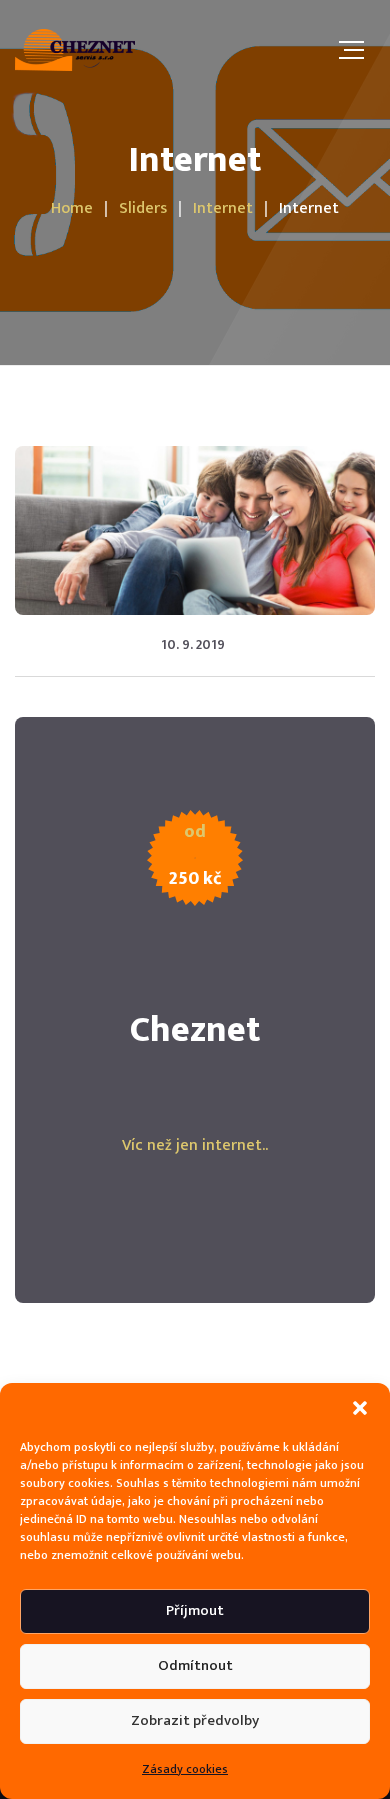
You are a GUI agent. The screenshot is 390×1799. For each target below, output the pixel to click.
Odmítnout (195, 1665)
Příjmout (195, 1610)
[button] (360, 1408)
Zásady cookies (185, 1769)
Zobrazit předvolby (195, 1720)
